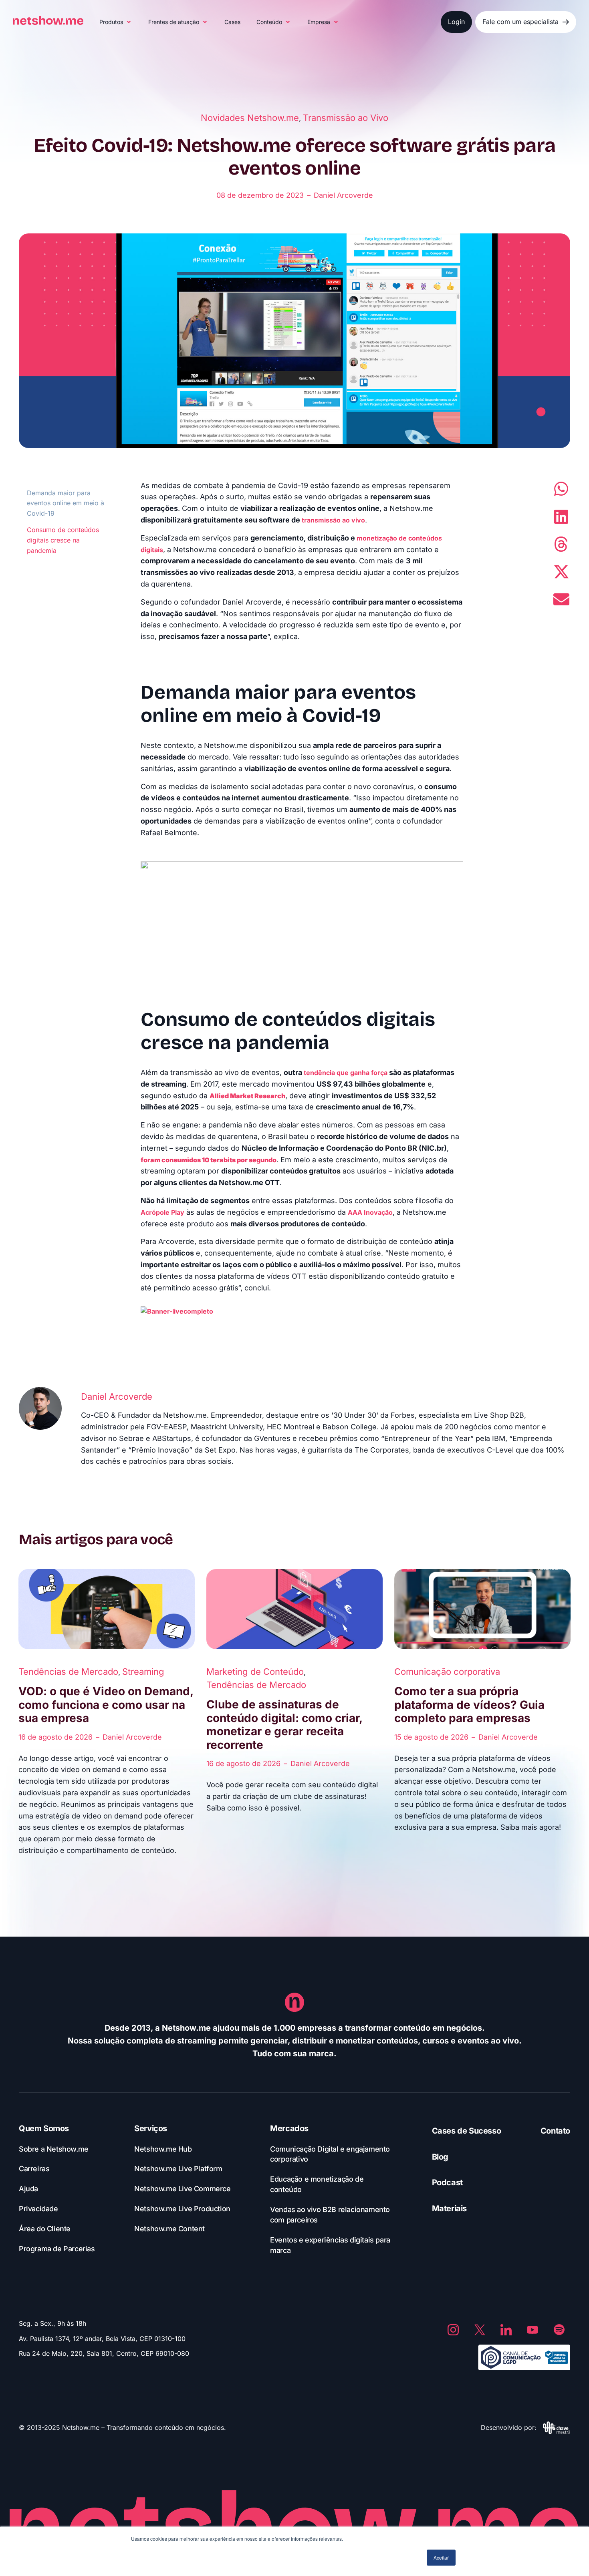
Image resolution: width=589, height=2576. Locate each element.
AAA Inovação (370, 1212)
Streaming (143, 1672)
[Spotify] (559, 2330)
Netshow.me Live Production (182, 2209)
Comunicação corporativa (447, 1672)
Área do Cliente (45, 2229)
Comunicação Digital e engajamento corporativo (330, 2154)
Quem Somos (44, 2128)
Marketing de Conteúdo (255, 1672)
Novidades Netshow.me (250, 118)
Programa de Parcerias (57, 2249)
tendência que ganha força (346, 1073)
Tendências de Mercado (68, 1672)
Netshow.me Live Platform (178, 2169)
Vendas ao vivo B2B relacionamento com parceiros (330, 2215)
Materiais (449, 2208)
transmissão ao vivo (333, 520)
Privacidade (38, 2209)
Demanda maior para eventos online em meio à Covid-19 (66, 503)
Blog (440, 2157)
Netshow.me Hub (163, 2149)
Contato (555, 2131)
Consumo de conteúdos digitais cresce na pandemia (63, 540)
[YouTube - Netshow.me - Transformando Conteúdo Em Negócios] (533, 2330)
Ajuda (28, 2189)
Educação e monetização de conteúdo (317, 2184)
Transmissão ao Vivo (346, 118)
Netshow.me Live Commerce (182, 2189)
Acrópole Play (162, 1212)
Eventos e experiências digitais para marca (330, 2245)
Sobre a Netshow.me (54, 2149)
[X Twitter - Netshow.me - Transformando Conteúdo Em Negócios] (480, 2330)
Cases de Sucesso (467, 2131)
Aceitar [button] (441, 2557)
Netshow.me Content (169, 2229)
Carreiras (34, 2169)
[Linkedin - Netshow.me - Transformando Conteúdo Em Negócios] (506, 2330)
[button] (116, 22)
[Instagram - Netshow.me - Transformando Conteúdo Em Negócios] (453, 2330)
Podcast (447, 2182)
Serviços (151, 2128)
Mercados (289, 2128)
